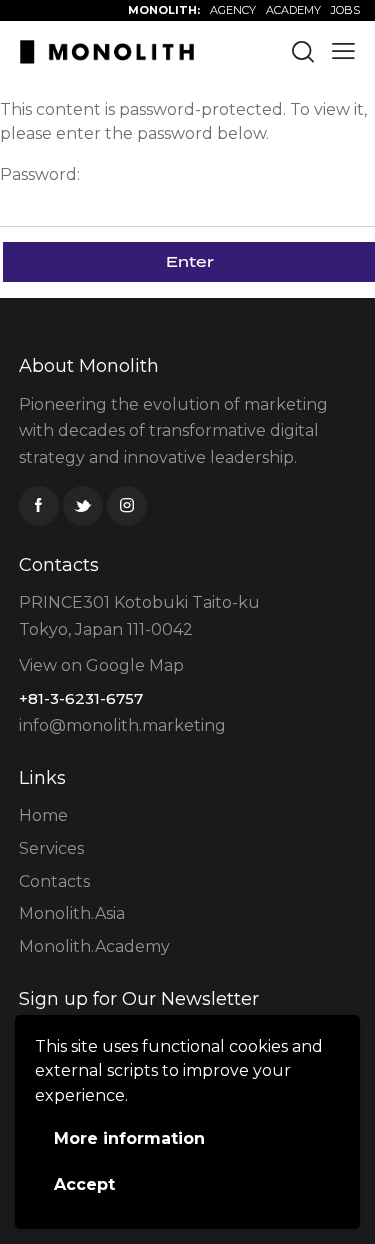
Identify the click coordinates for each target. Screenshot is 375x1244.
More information (129, 1138)
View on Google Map (101, 665)
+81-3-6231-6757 (81, 698)
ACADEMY (293, 10)
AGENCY (233, 10)
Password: (40, 174)
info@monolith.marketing (122, 725)
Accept (84, 1184)
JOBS (345, 10)
